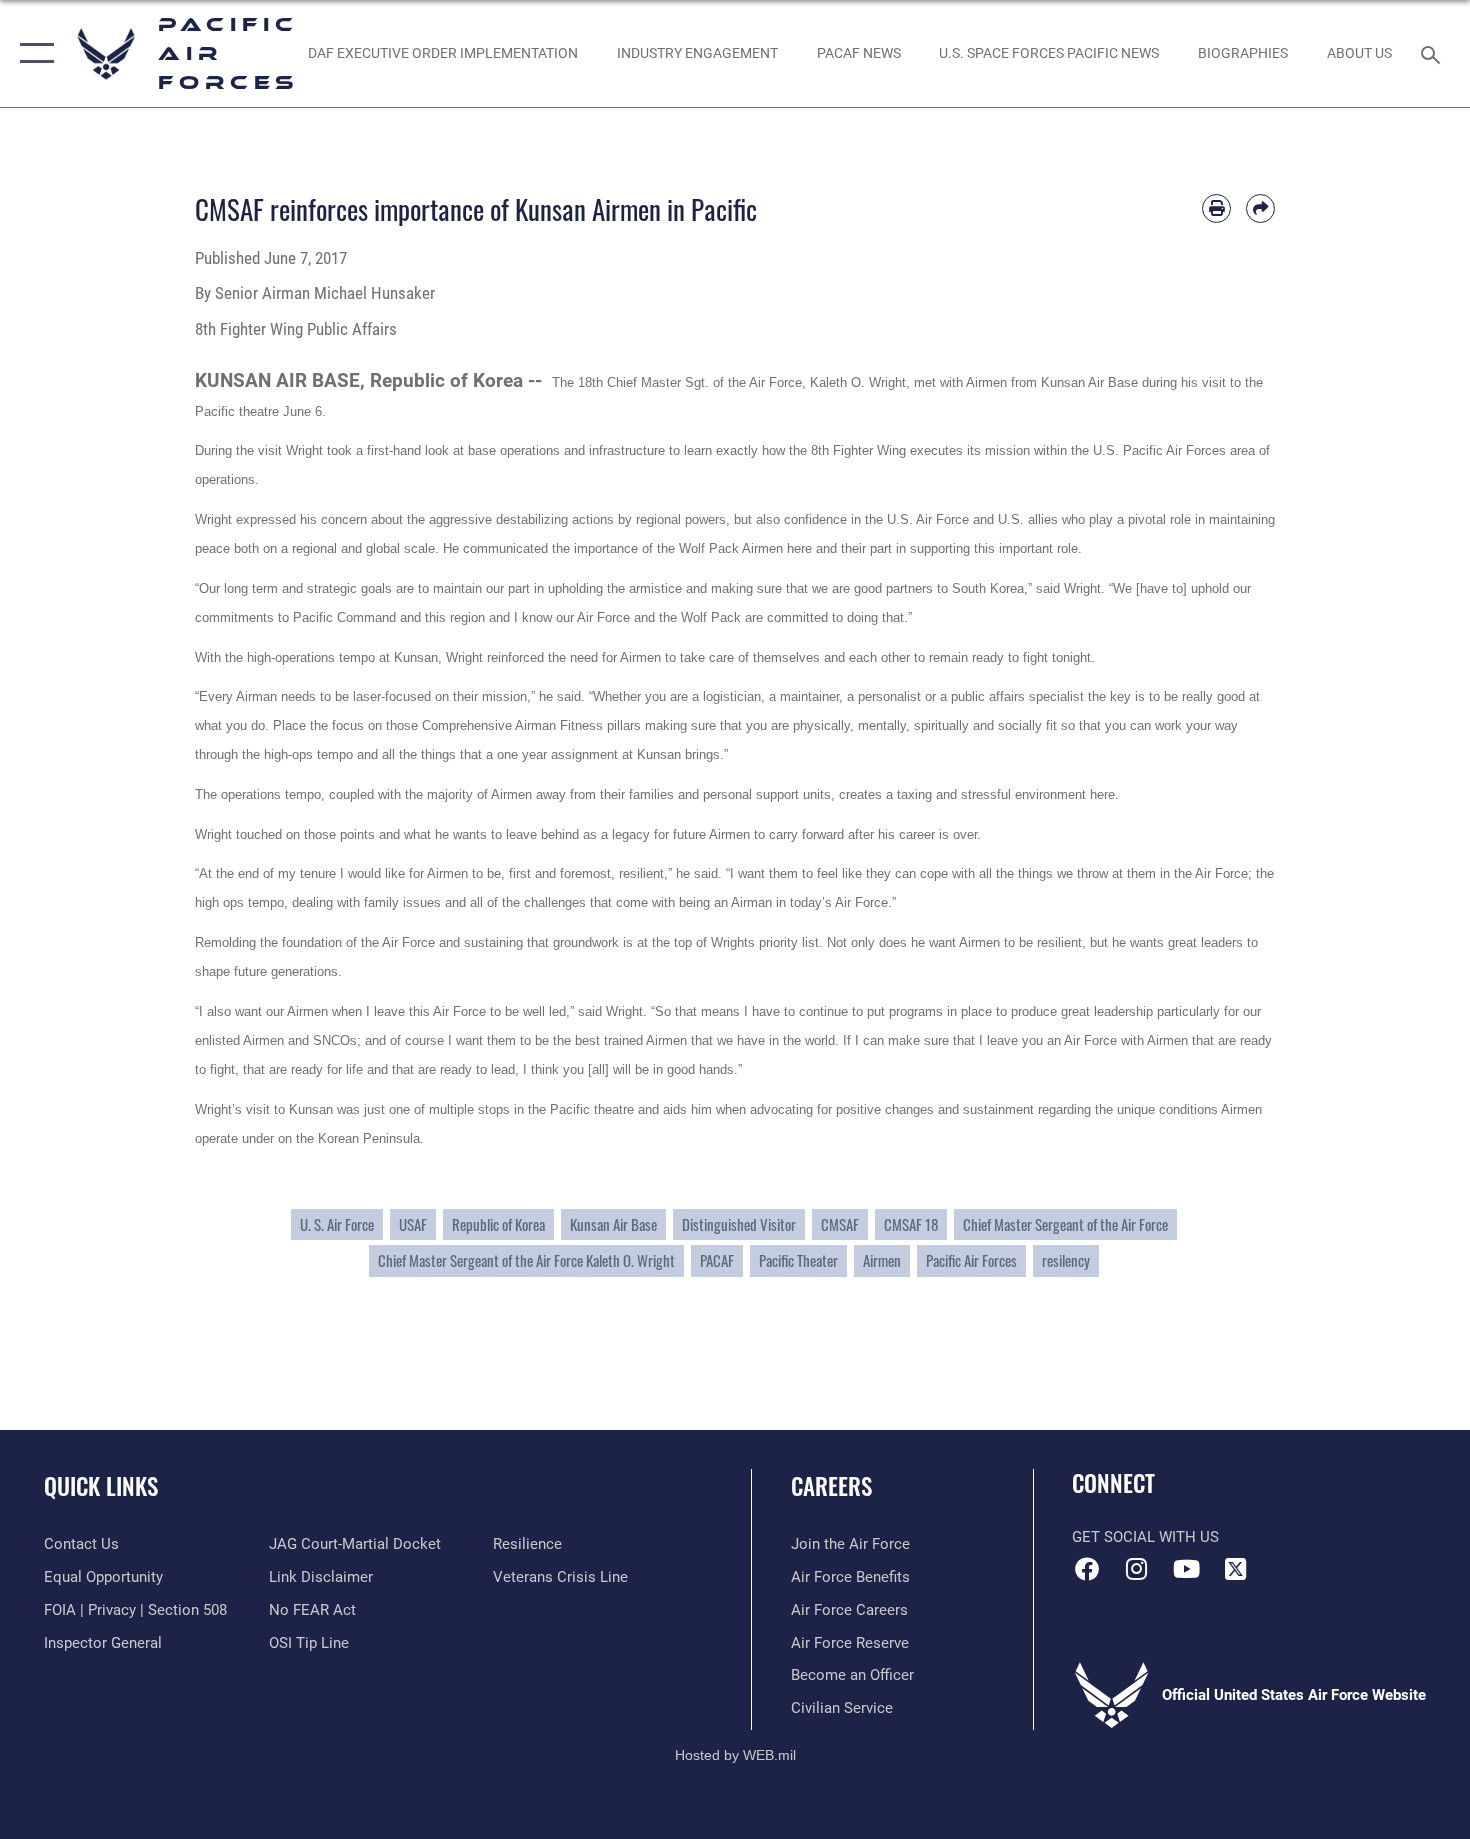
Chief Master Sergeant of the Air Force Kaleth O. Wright (526, 1260)
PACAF (717, 1260)
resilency (1066, 1260)
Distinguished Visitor (739, 1224)
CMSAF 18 (911, 1224)
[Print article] (1216, 208)
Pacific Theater (798, 1260)
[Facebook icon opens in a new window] (1087, 1569)
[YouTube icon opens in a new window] (1186, 1569)
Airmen (882, 1260)
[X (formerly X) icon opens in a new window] (1235, 1569)
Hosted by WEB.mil (735, 1755)
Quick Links (101, 1486)
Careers (831, 1486)
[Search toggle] (1433, 53)
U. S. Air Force (337, 1224)
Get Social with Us (1145, 1537)
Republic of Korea (498, 1224)
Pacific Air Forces (971, 1260)
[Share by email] (1260, 208)
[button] (32, 53)
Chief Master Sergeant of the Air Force (1065, 1224)
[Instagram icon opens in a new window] (1137, 1569)
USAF (413, 1224)
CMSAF (840, 1224)
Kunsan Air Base (613, 1224)
